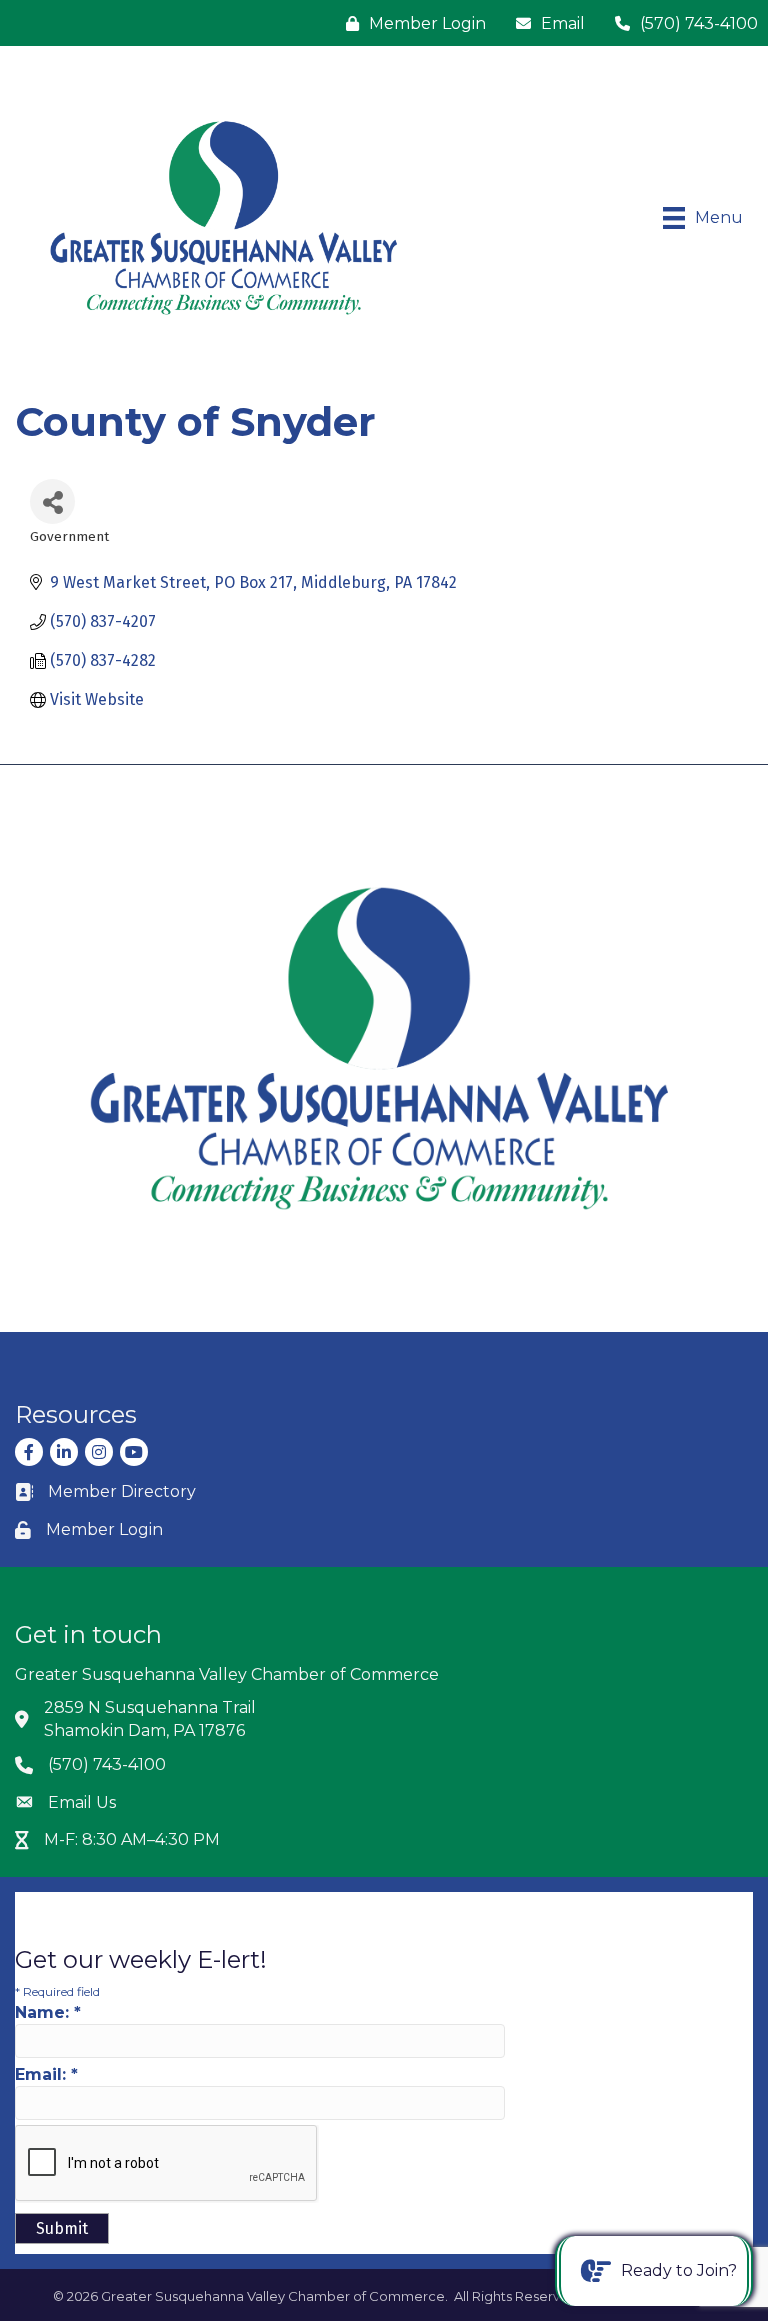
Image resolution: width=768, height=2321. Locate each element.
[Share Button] (52, 501)
